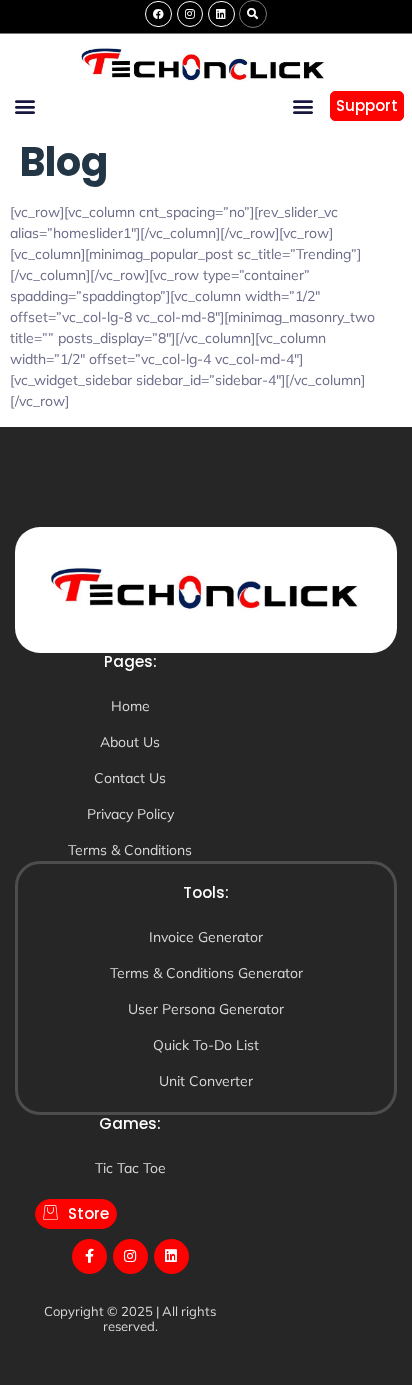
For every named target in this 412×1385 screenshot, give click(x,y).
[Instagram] (190, 14)
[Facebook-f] (89, 1256)
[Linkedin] (221, 14)
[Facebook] (158, 14)
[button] (253, 14)
